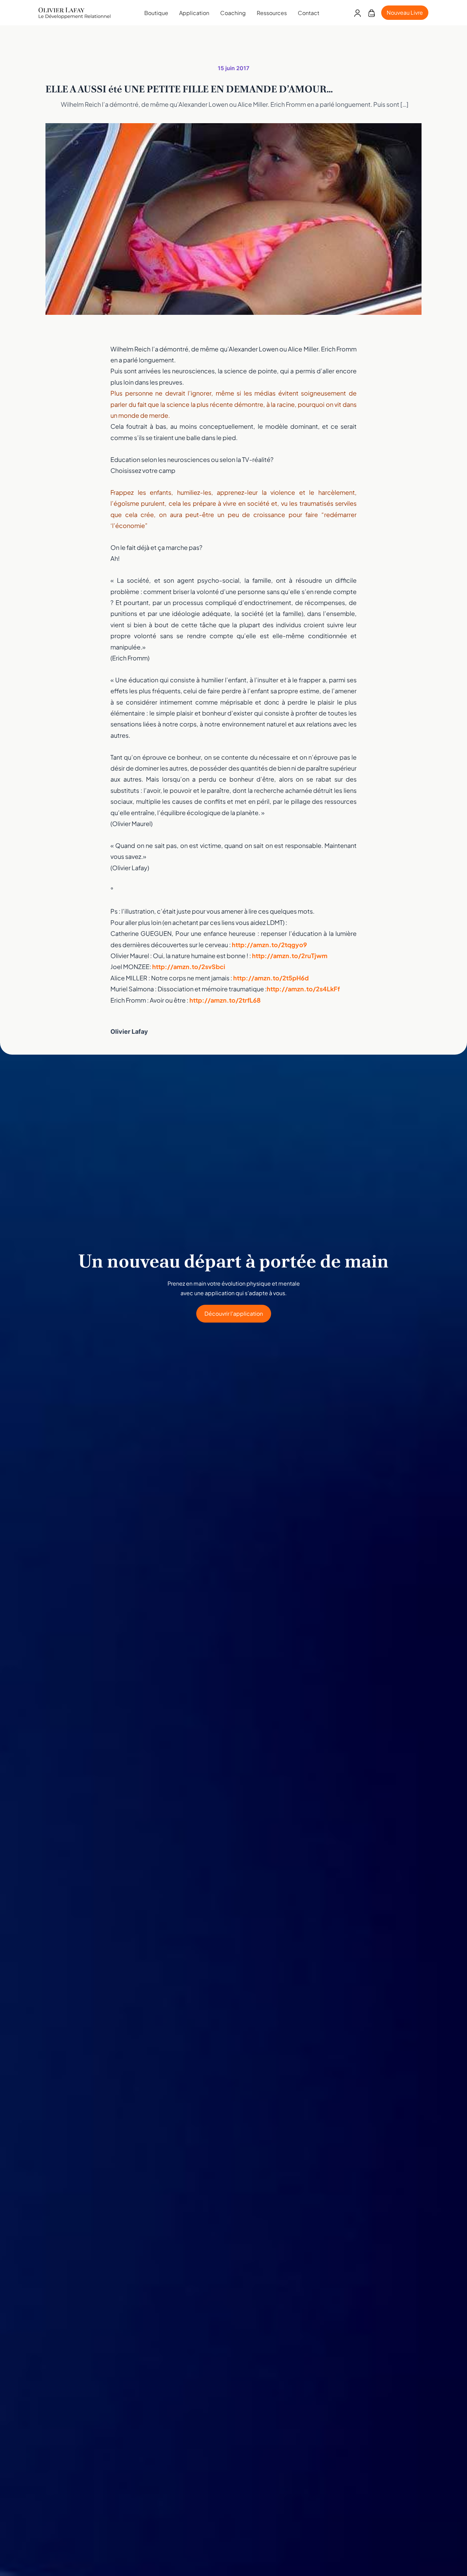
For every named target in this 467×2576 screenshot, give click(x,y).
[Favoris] (371, 13)
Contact (309, 13)
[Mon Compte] (357, 13)
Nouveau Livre (405, 12)
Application (194, 13)
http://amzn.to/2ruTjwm (290, 956)
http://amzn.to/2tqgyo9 (269, 945)
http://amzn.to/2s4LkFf (303, 989)
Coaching (233, 13)
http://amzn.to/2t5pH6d (271, 978)
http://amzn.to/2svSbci (189, 967)
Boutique (156, 13)
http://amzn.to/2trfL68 (225, 1000)
